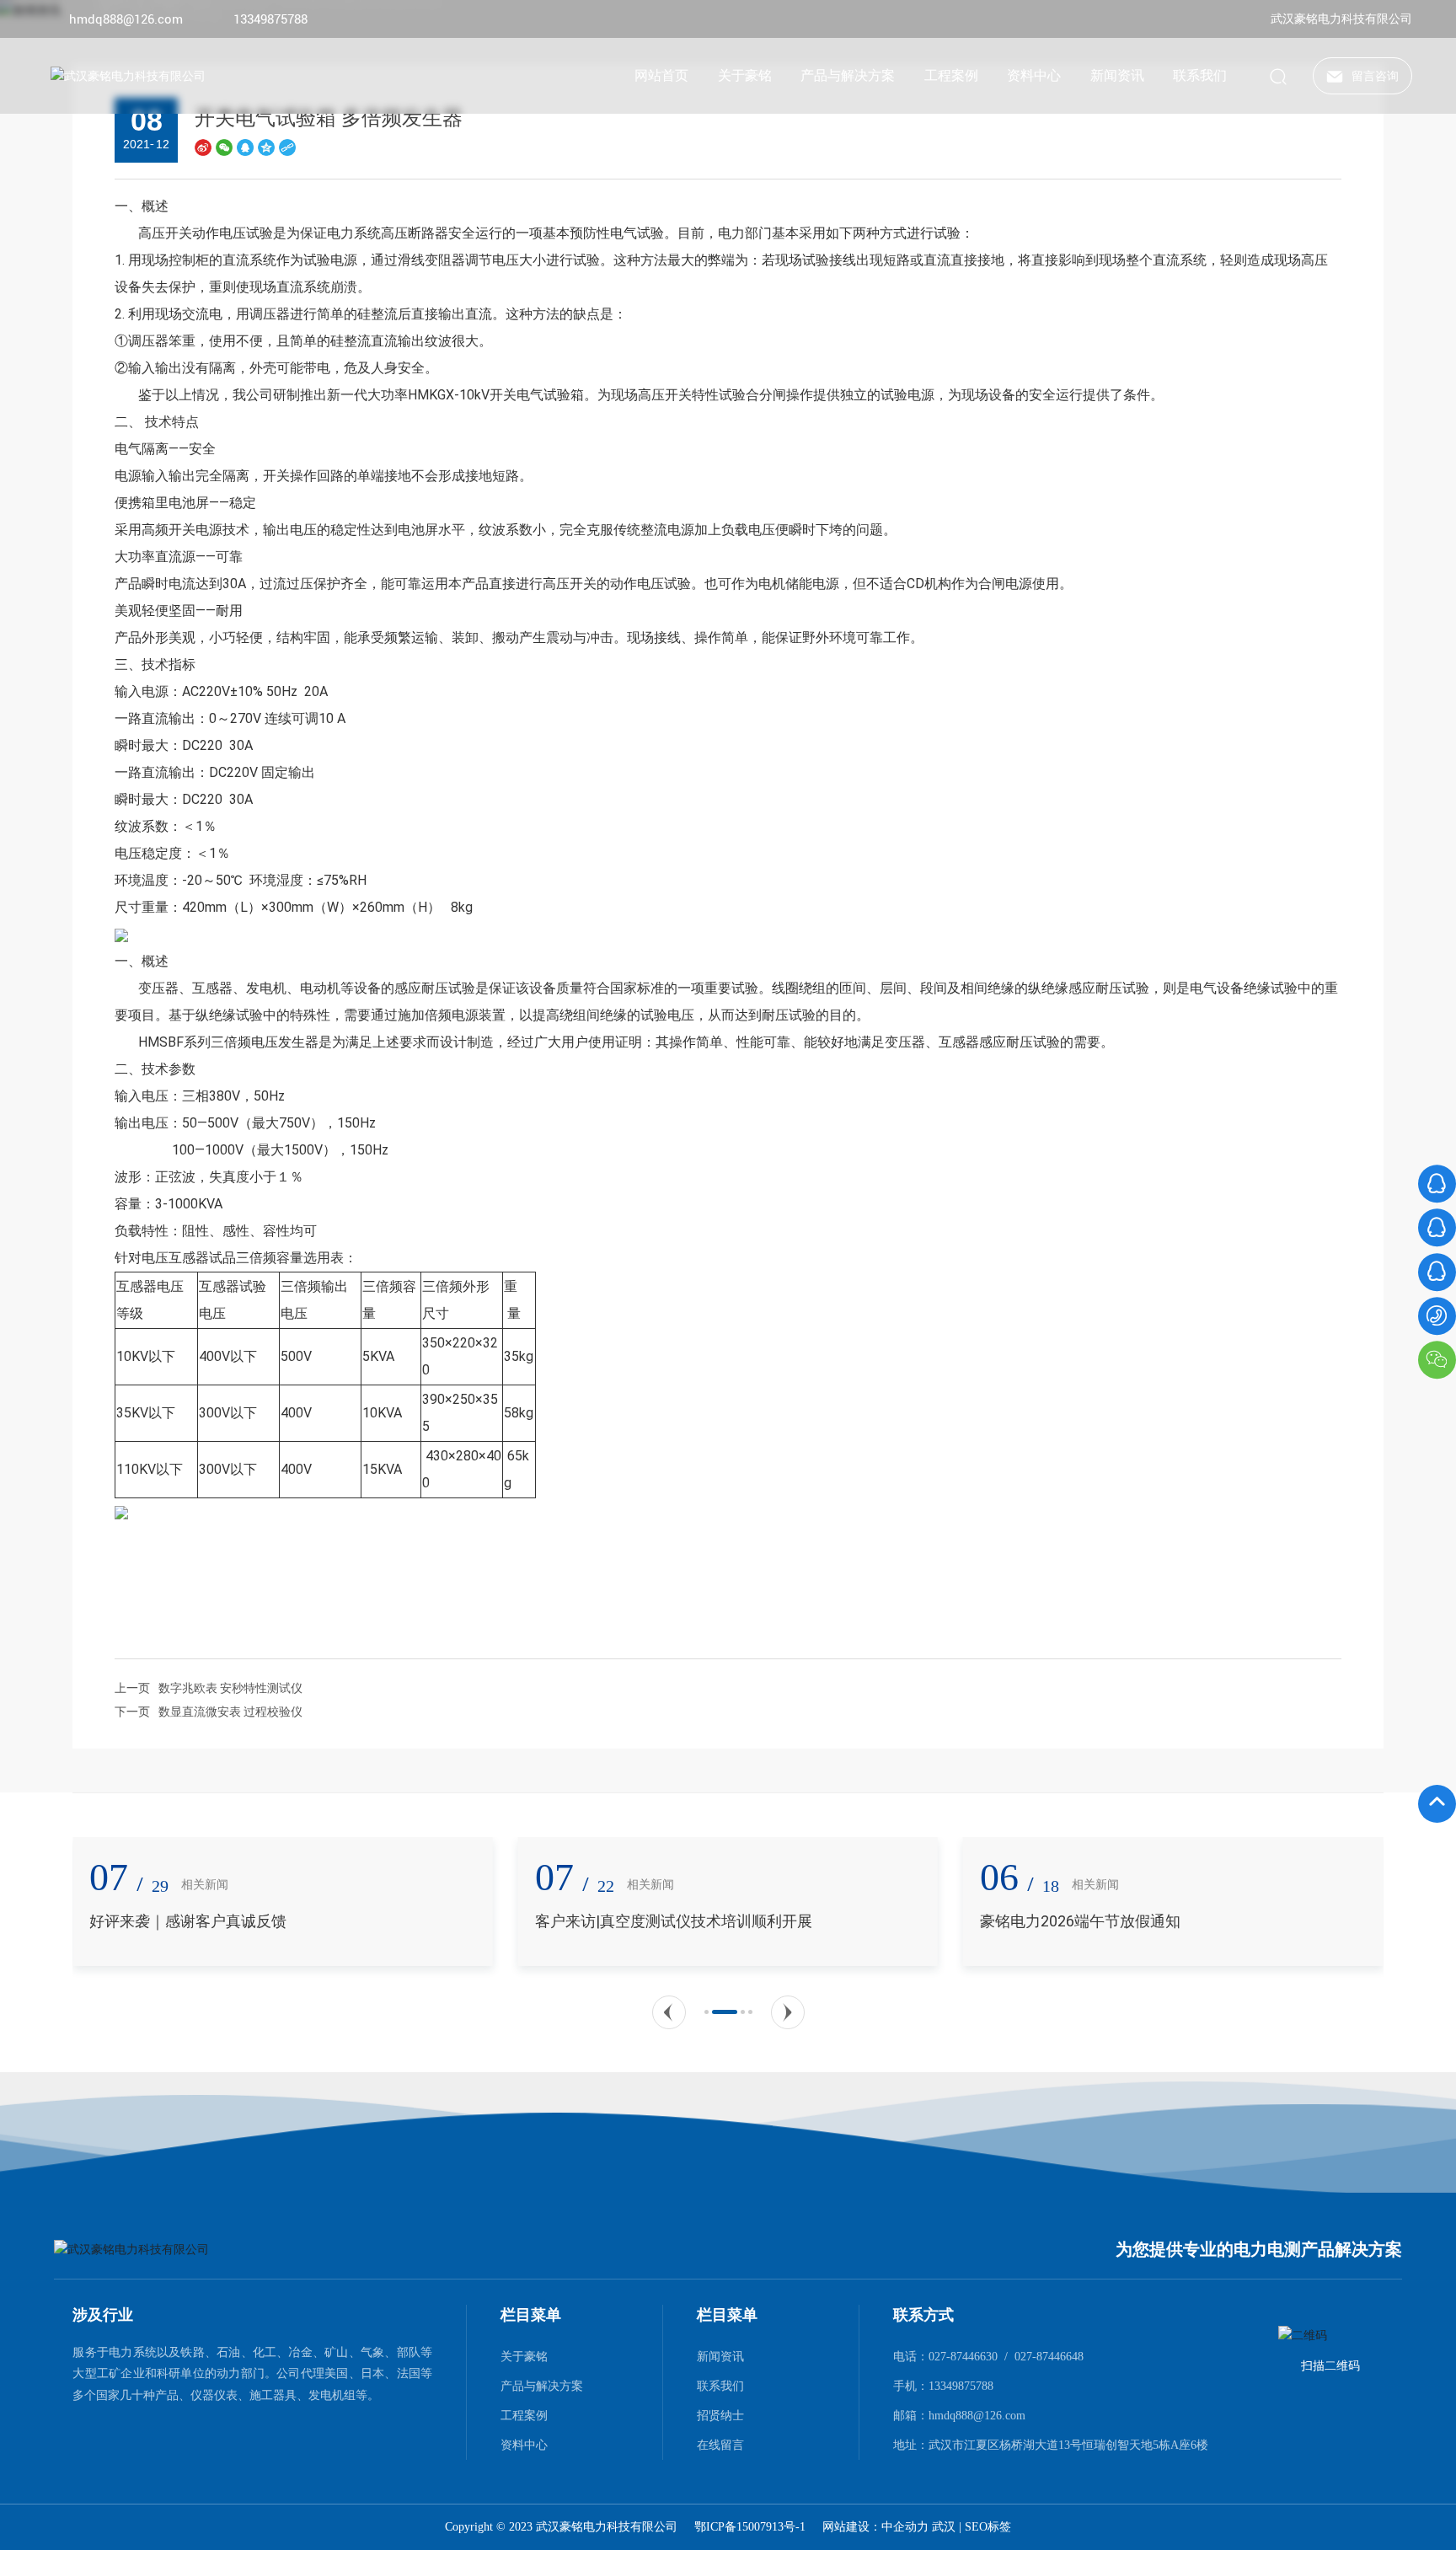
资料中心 (524, 2445)
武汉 (944, 2527)
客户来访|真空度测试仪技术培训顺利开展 (575, 1921)
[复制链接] (287, 147)
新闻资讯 (720, 2356)
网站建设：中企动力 (877, 2527)
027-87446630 (963, 2357)
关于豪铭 (524, 2356)
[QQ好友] (245, 147)
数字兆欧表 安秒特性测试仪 (230, 1688)
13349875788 (270, 19)
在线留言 (720, 2445)
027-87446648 (1049, 2357)
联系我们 (720, 2386)
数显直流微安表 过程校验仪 (230, 1712)
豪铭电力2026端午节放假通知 (982, 1921)
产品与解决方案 (542, 2386)
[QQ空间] (266, 147)
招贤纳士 (720, 2415)
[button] (669, 2012)
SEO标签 (988, 2527)
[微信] (224, 147)
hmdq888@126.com (126, 19)
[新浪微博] (203, 147)
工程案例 (524, 2415)
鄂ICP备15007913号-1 (750, 2527)
